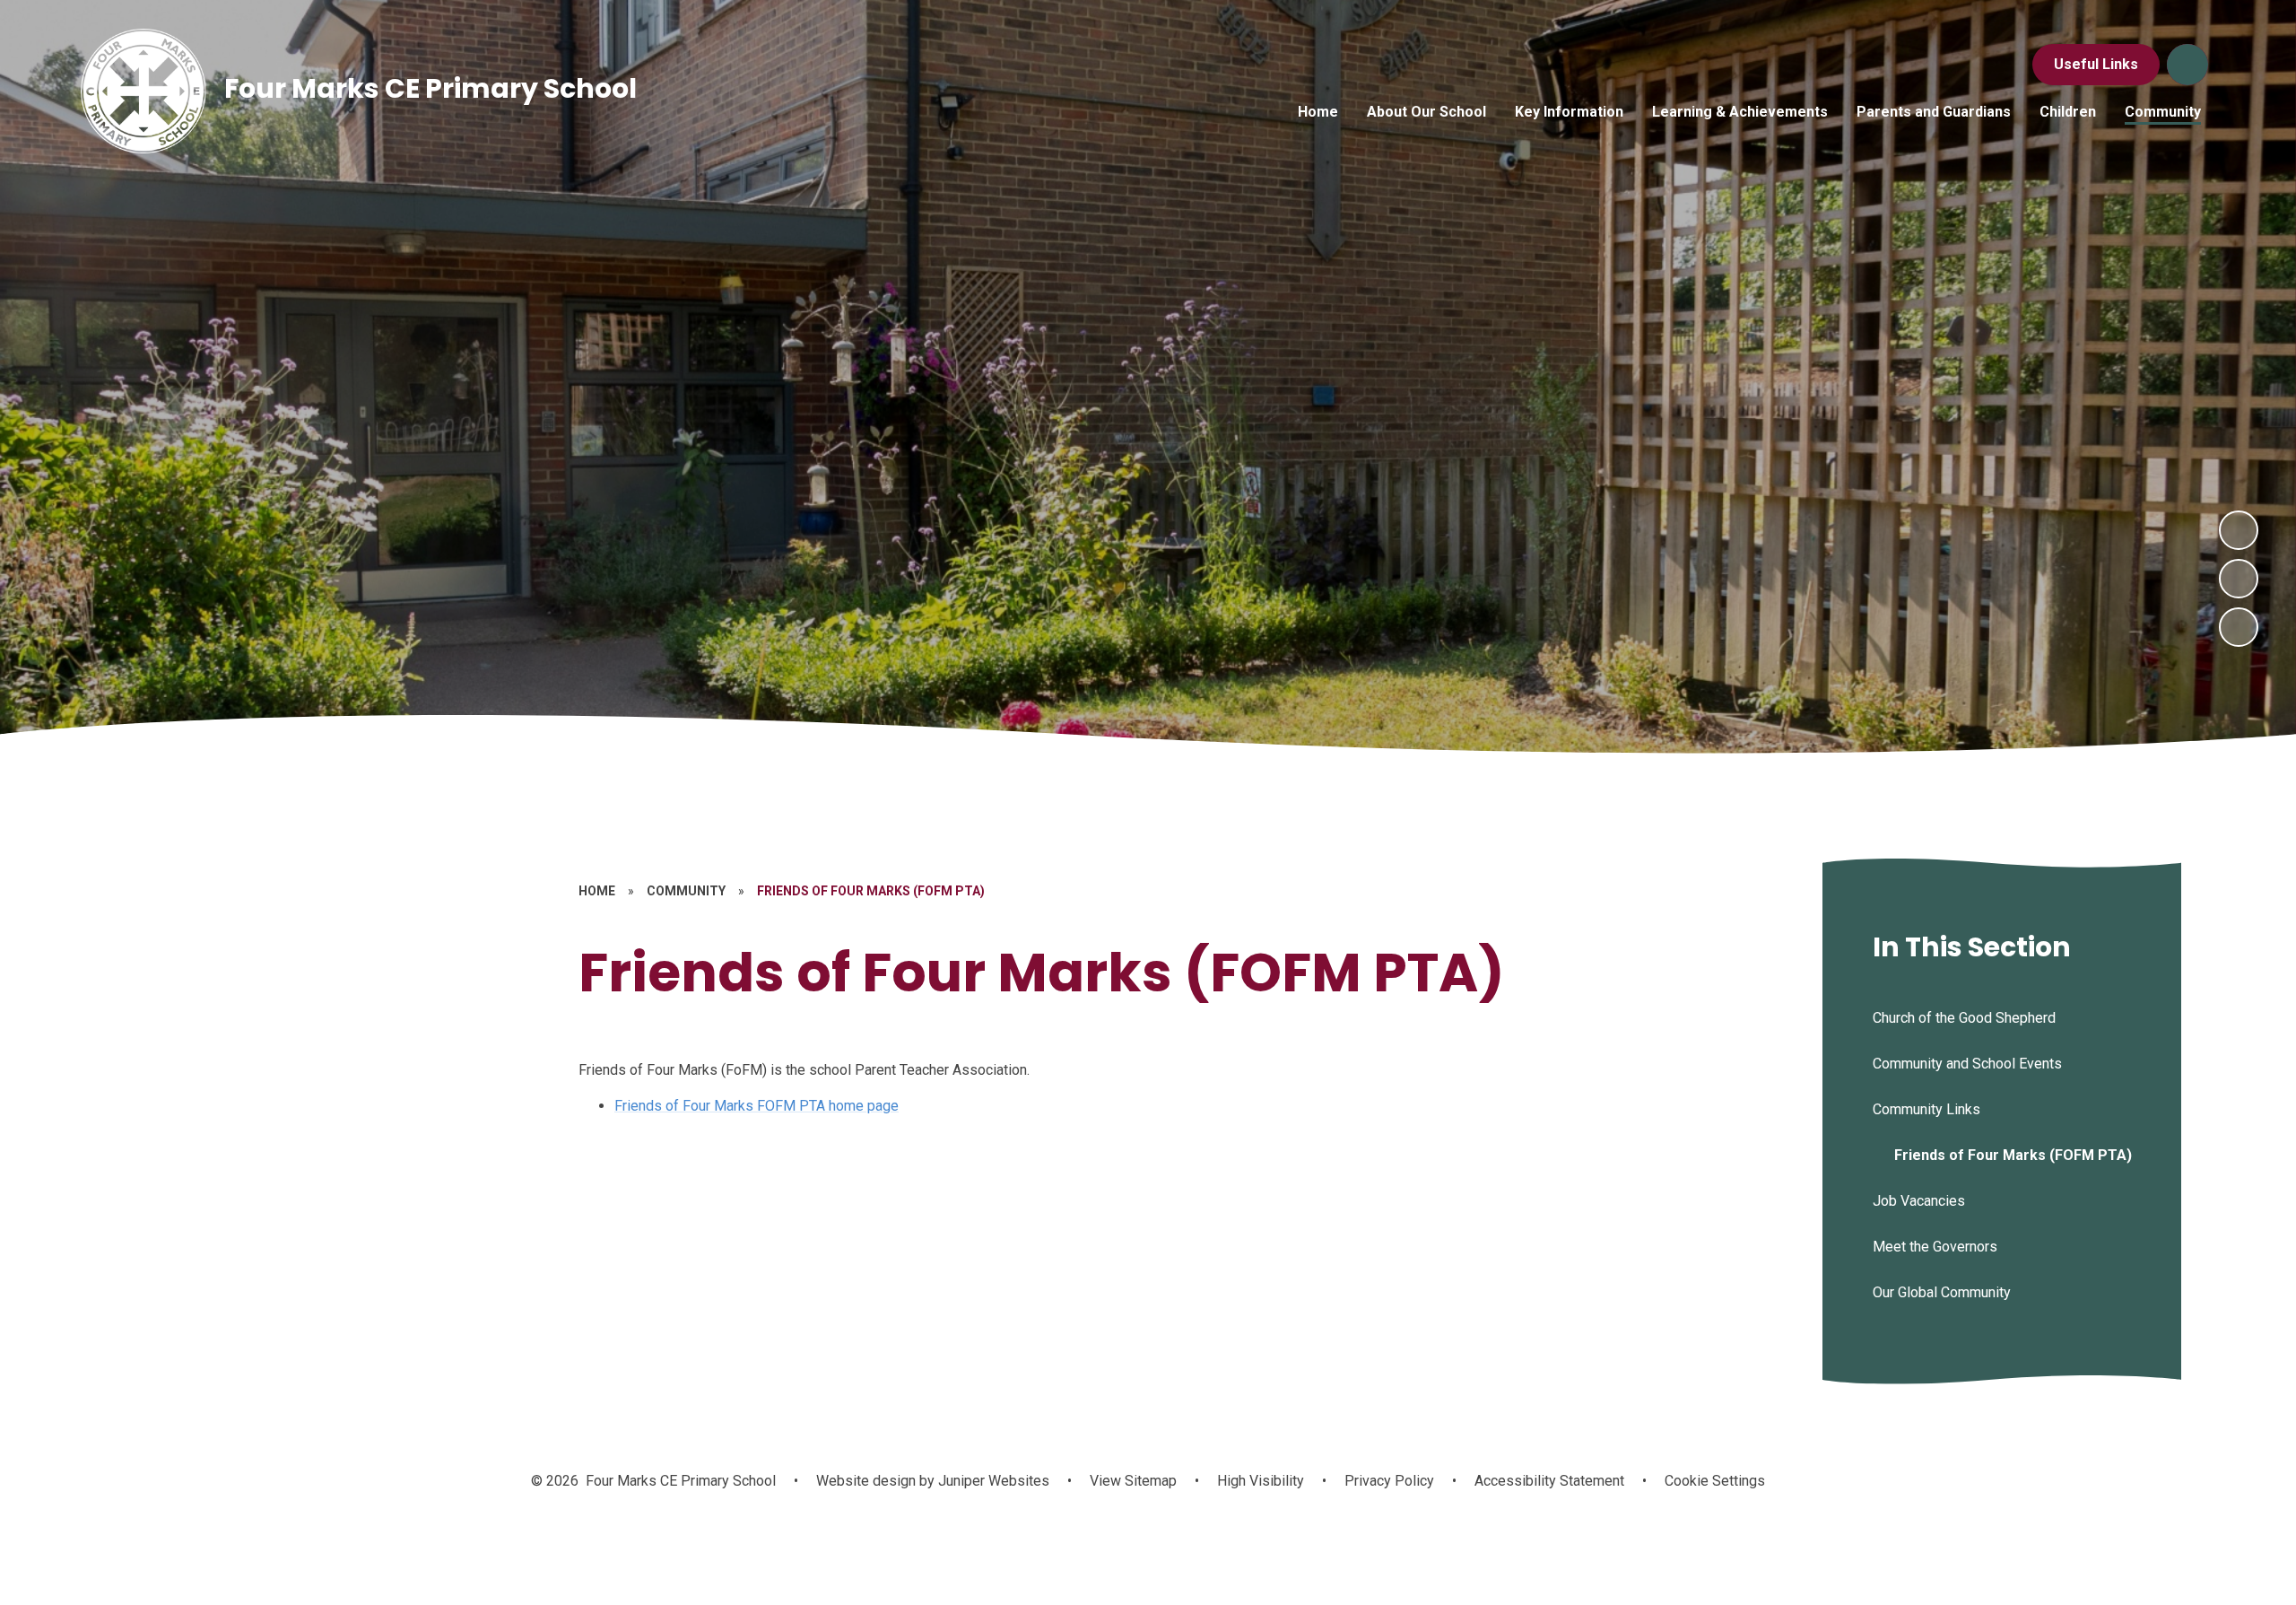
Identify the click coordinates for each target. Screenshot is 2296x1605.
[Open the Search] (2187, 65)
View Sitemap (1133, 1481)
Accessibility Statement (1549, 1481)
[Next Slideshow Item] (2239, 530)
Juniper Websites (992, 1481)
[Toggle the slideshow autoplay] (2239, 627)
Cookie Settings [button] (1715, 1481)
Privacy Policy (1389, 1481)
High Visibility (1261, 1481)
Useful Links (2096, 64)
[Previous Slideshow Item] (2239, 579)
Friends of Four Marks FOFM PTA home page (757, 1106)
